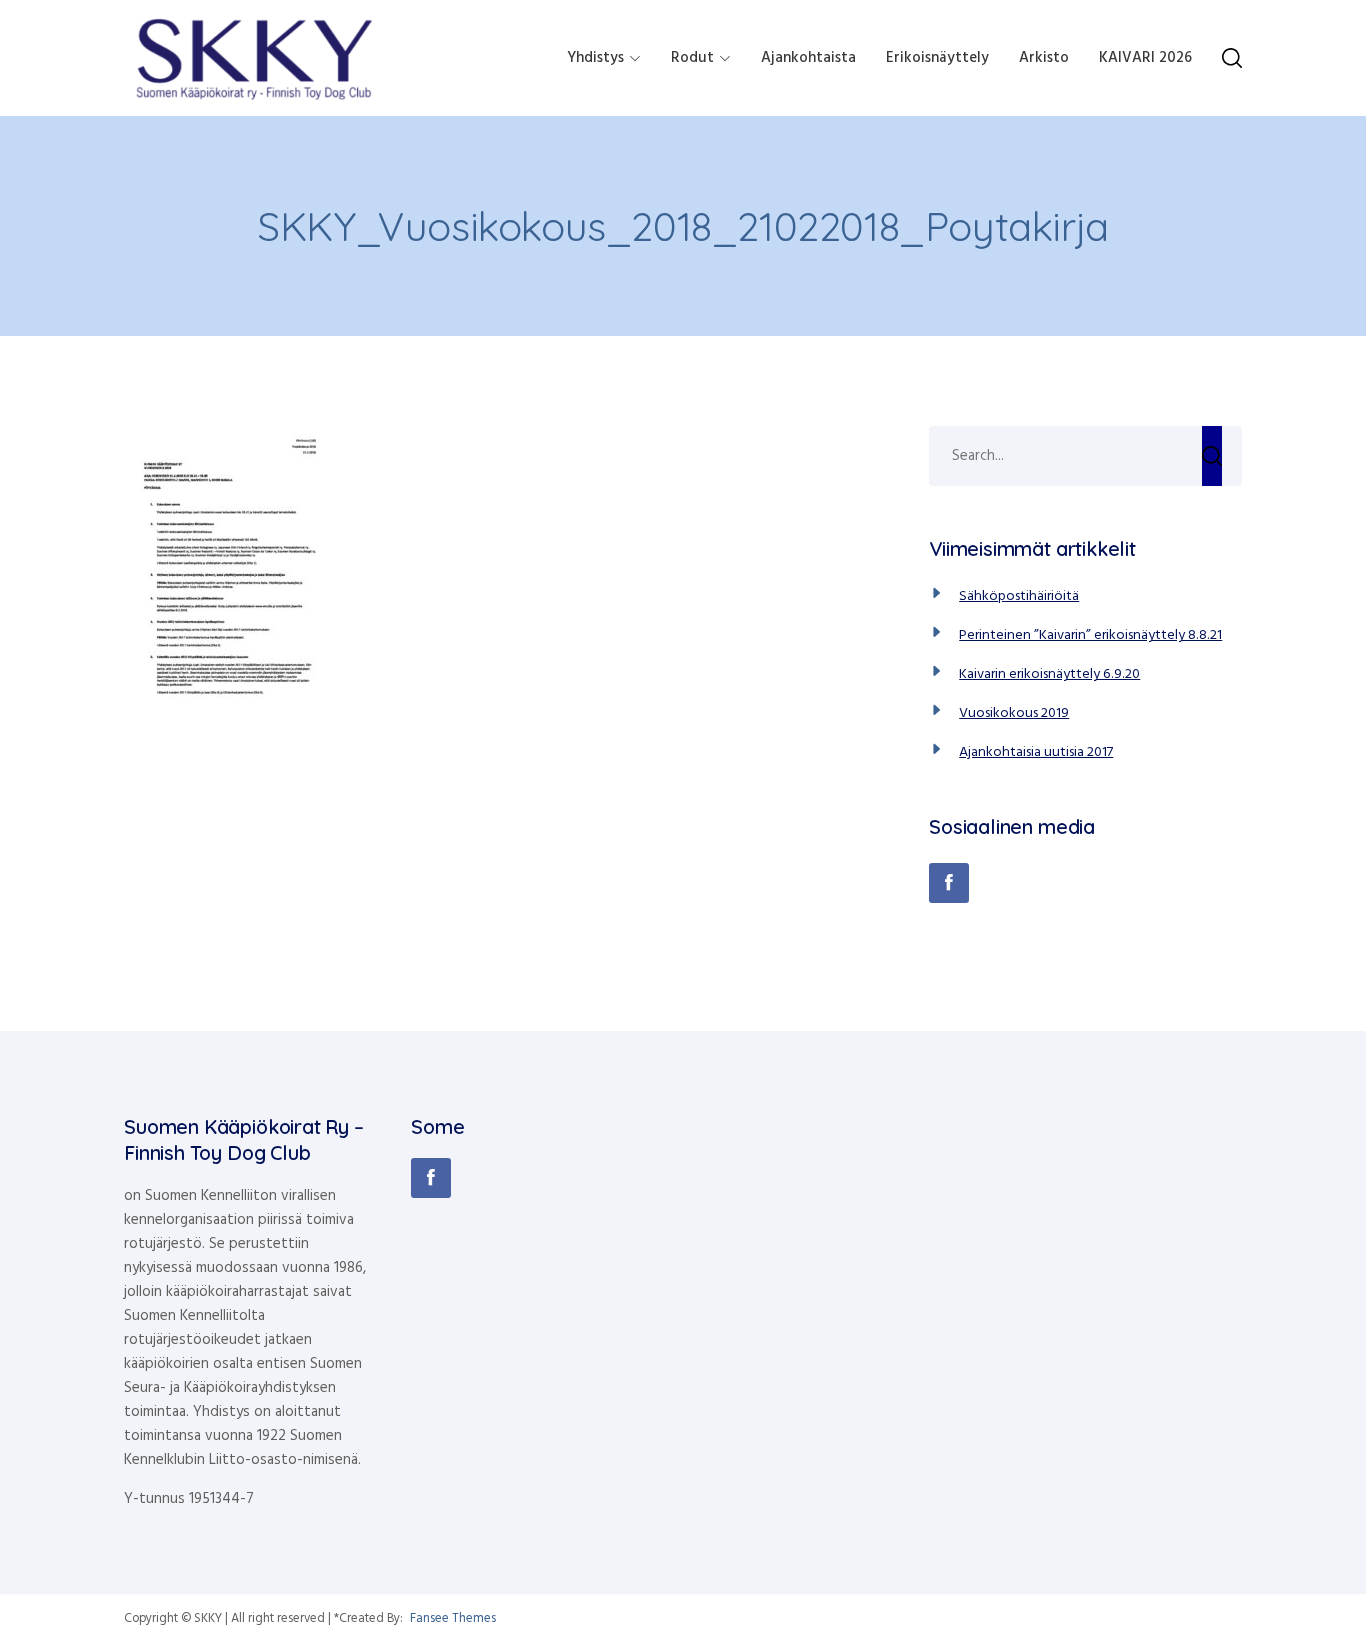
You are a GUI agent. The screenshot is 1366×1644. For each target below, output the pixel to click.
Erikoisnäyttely (937, 58)
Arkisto (1044, 58)
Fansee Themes (453, 1619)
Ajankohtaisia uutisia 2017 (1036, 752)
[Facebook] (949, 883)
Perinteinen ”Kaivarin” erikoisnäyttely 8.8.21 (1090, 635)
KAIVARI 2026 (1145, 58)
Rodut (692, 58)
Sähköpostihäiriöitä (1019, 596)
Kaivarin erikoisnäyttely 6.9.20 (1049, 674)
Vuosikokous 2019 (1014, 713)
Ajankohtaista (808, 58)
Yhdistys (595, 58)
